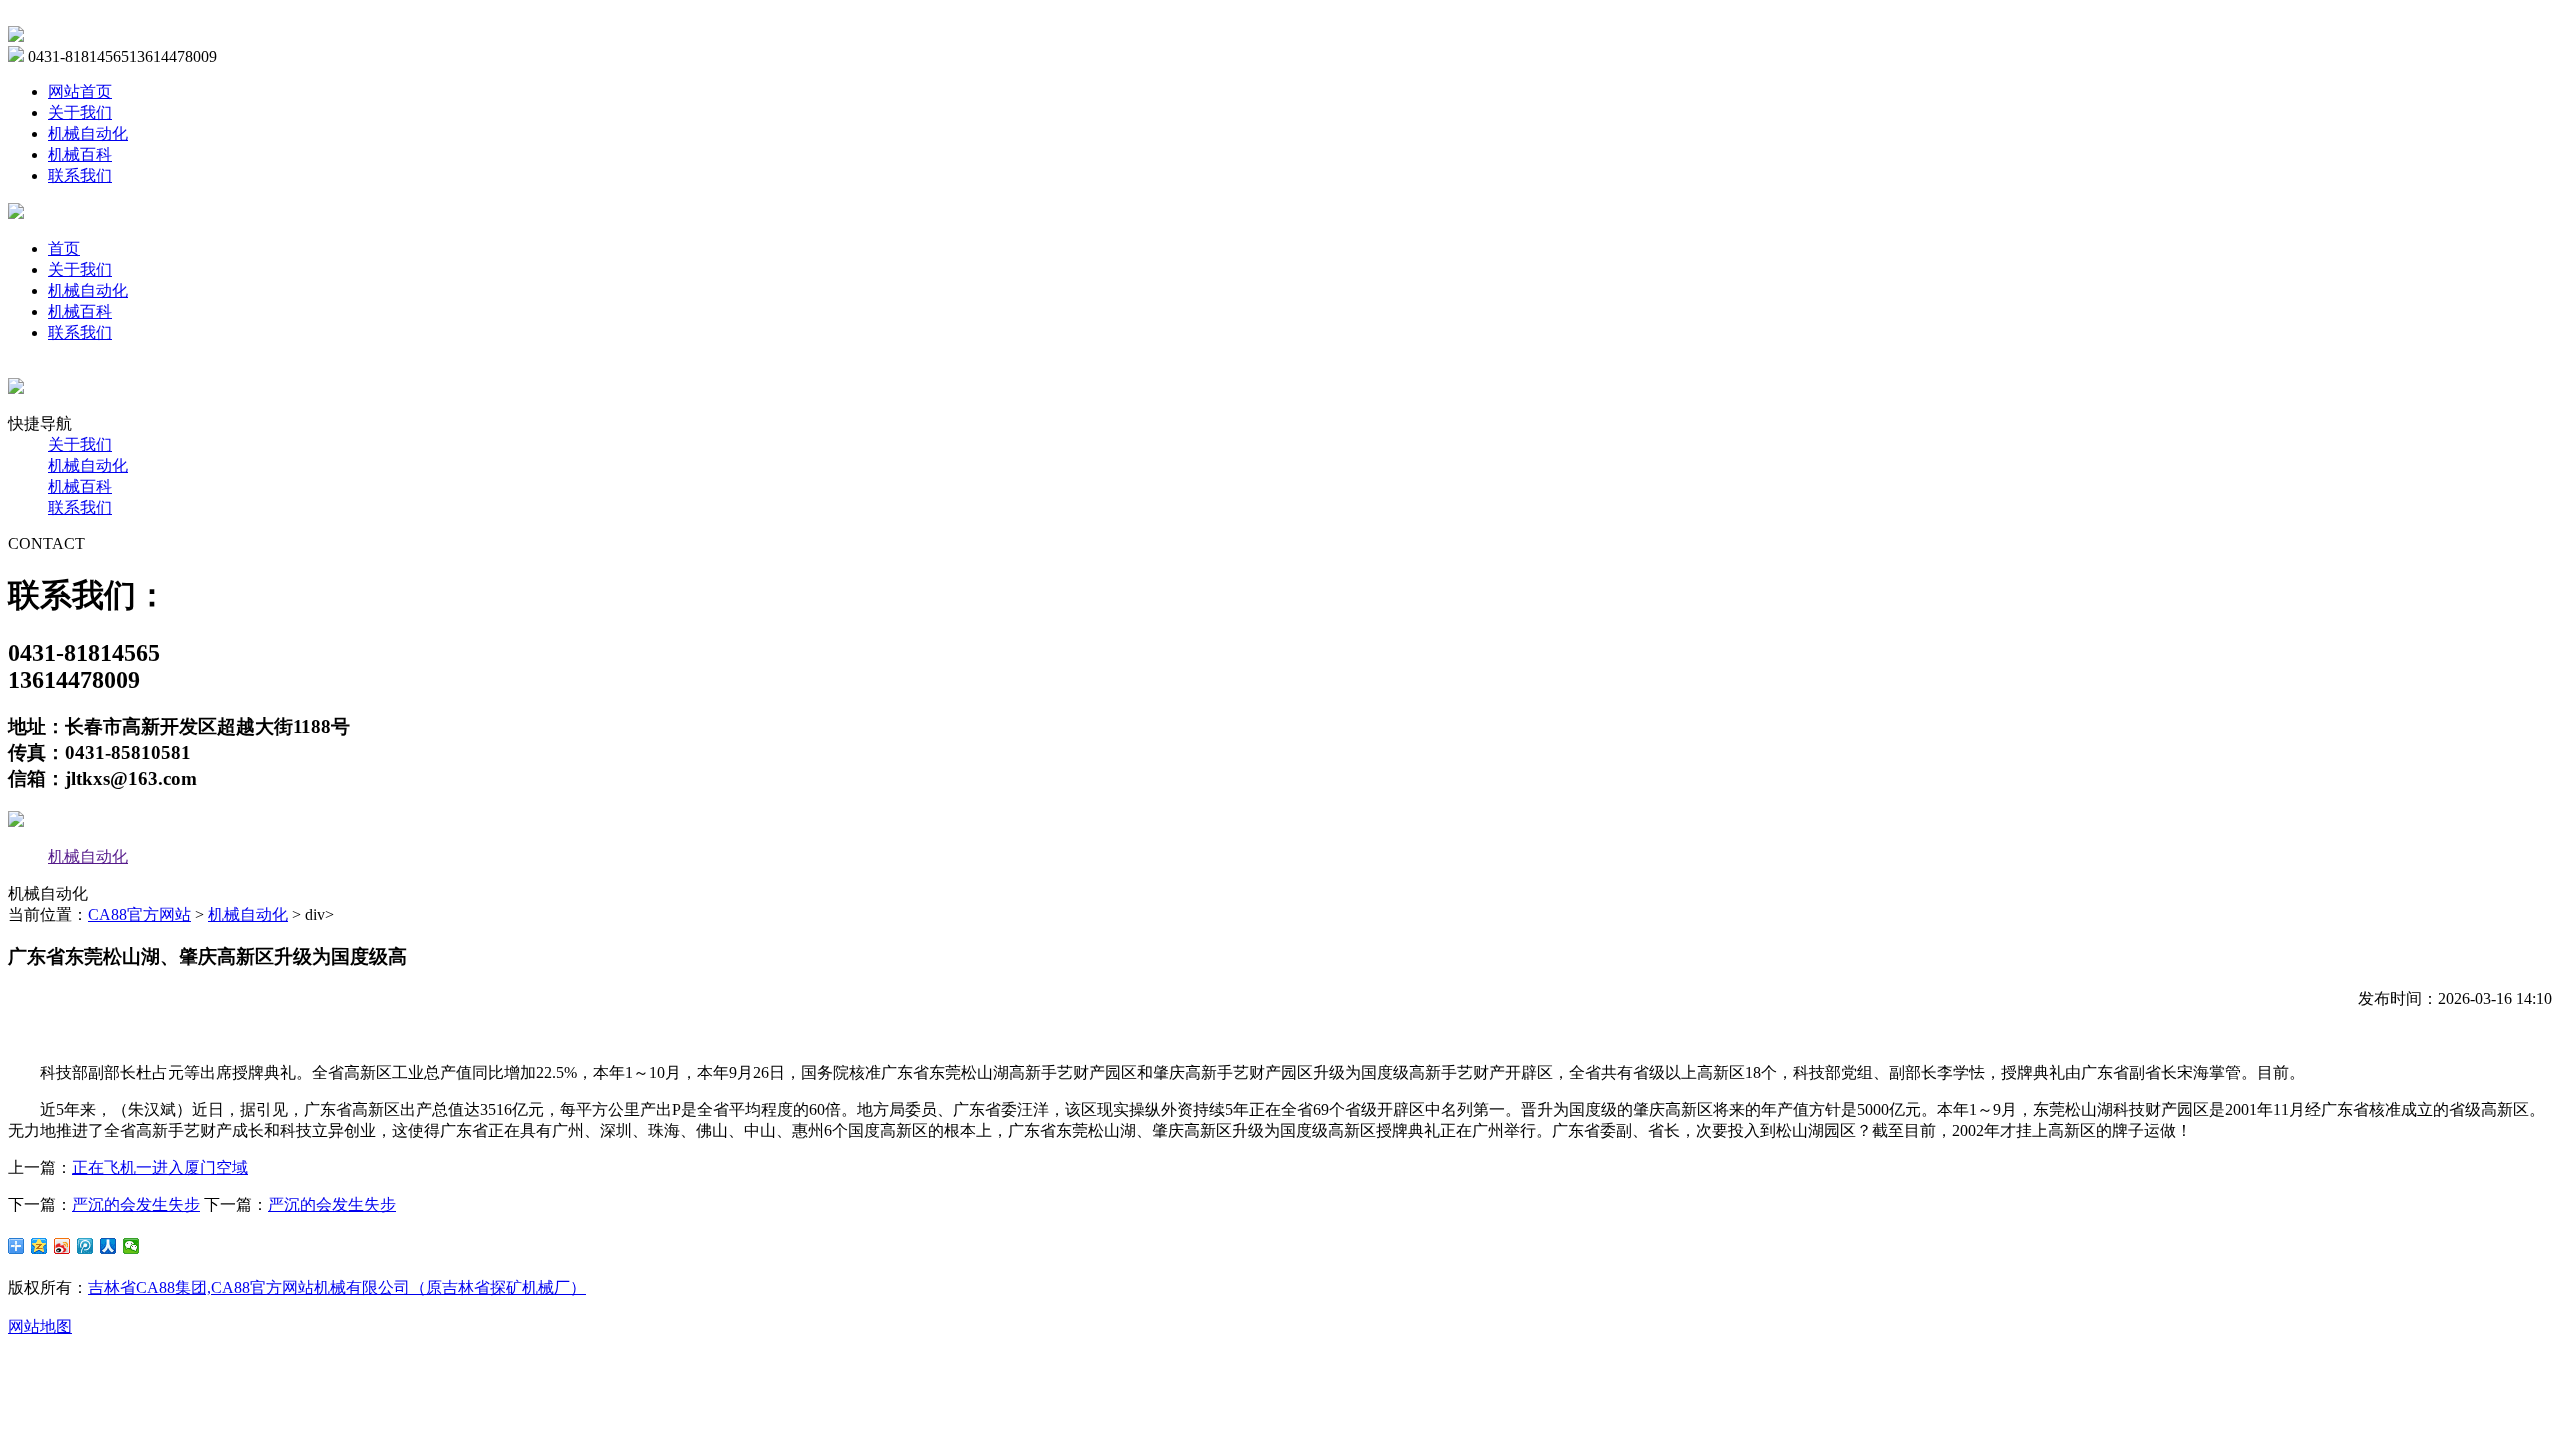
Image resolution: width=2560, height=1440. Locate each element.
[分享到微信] (131, 1246)
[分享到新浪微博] (62, 1246)
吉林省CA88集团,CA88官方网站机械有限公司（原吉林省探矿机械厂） (337, 1287)
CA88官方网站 (139, 914)
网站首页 (80, 91)
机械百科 (80, 154)
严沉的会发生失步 (136, 1204)
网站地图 (40, 1326)
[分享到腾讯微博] (85, 1246)
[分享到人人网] (108, 1246)
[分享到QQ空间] (39, 1246)
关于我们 (80, 112)
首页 (64, 248)
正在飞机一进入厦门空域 (160, 1167)
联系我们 (80, 175)
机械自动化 (88, 133)
